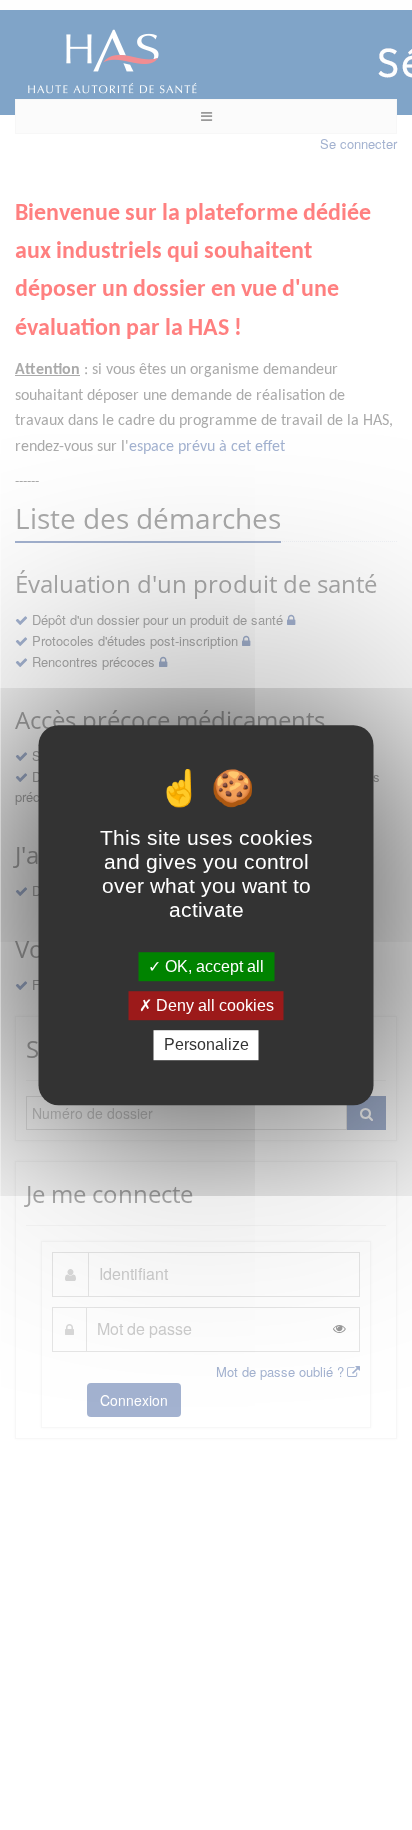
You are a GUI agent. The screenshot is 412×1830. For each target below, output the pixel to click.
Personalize (206, 1045)
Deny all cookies (213, 1005)
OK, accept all (212, 966)
